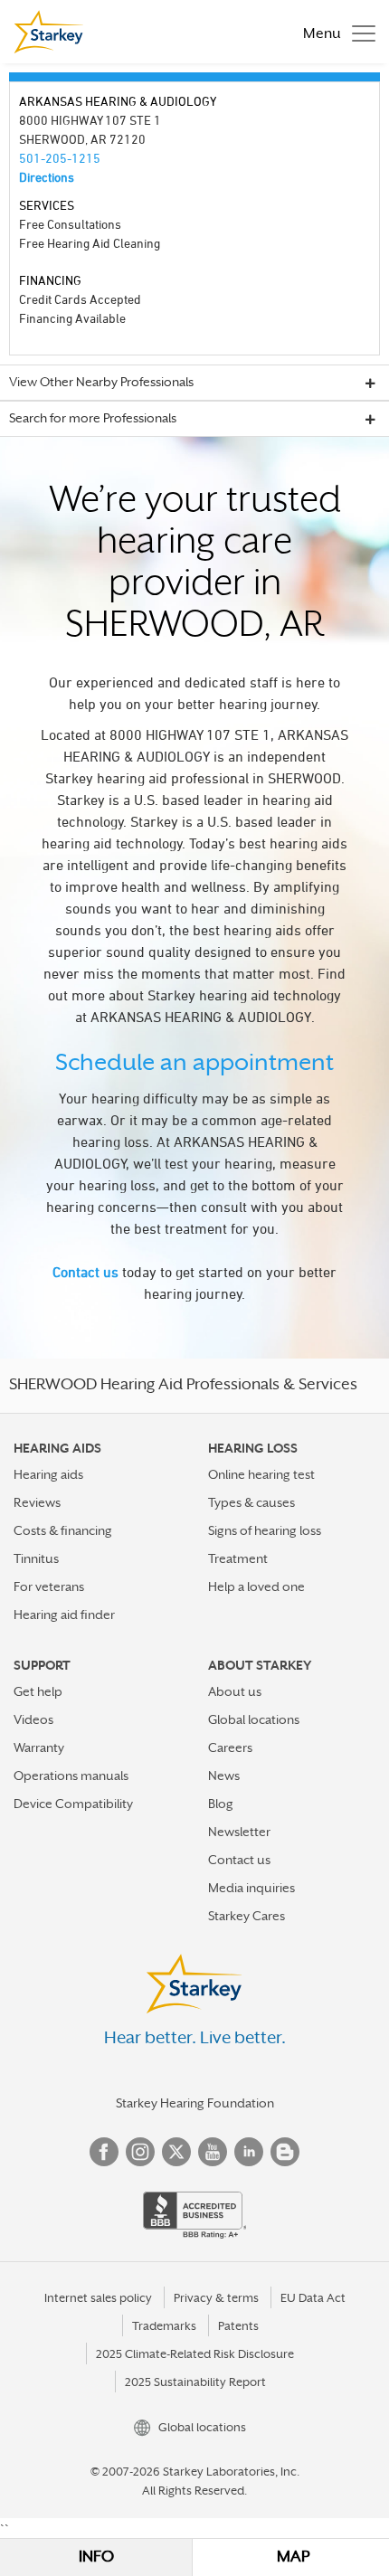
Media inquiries (251, 1888)
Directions (47, 177)
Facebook (104, 2152)
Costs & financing (63, 1530)
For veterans (49, 1586)
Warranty (39, 1747)
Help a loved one (256, 1586)
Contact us (85, 1272)
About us (235, 1691)
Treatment (238, 1558)
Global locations (254, 1719)
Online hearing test (261, 1474)
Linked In (249, 2152)
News (224, 1776)
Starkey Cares (247, 1916)
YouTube (213, 2152)
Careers (230, 1747)
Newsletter (239, 1832)
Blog (221, 1804)
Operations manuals (71, 1776)
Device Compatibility (73, 1804)
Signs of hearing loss (265, 1530)
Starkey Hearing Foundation (195, 2103)
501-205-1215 (60, 158)
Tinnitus (36, 1558)
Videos (33, 1719)
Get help (38, 1691)
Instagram (140, 2152)
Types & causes (251, 1502)
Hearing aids (48, 1474)
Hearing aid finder (64, 1615)
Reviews (37, 1502)
